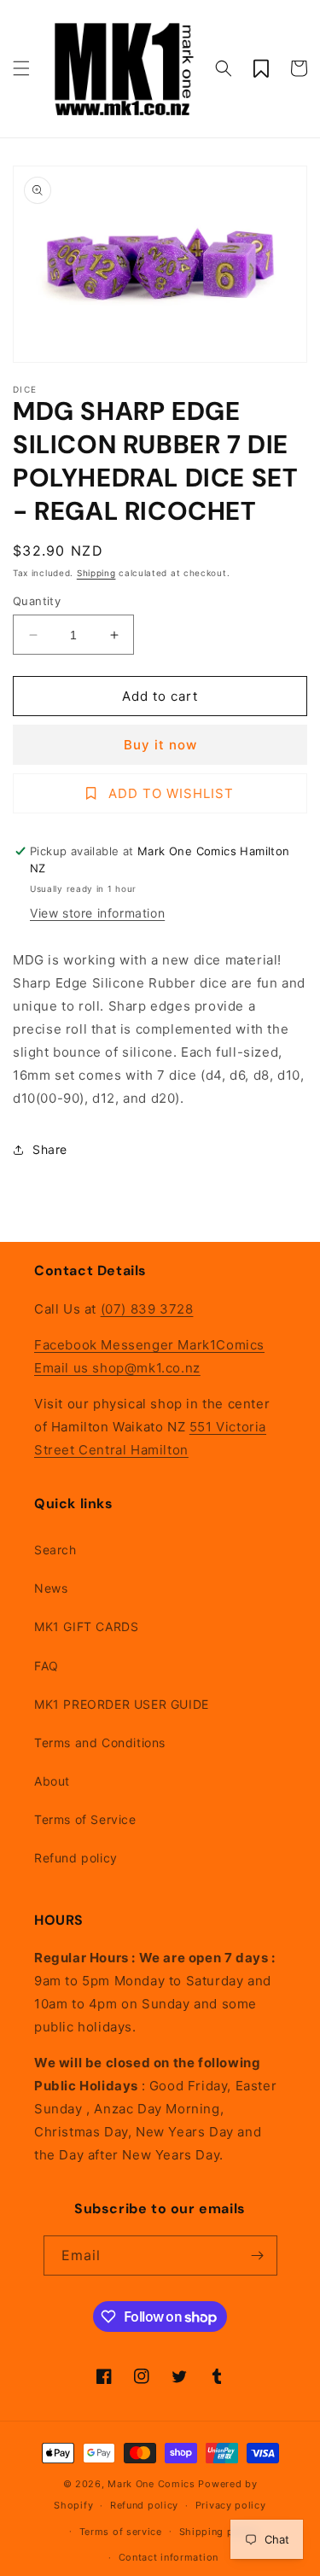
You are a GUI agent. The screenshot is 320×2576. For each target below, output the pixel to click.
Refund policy (76, 1858)
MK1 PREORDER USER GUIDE (122, 1704)
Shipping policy (219, 2532)
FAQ (47, 1666)
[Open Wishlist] (261, 68)
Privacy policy (231, 2505)
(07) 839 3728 (147, 1309)
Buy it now (160, 745)
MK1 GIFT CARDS (86, 1626)
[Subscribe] (258, 2255)
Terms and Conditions (100, 1743)
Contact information (169, 2557)
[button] (21, 68)
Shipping (96, 573)
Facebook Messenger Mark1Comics (149, 1345)
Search (55, 1550)
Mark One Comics (151, 2484)
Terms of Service (85, 1819)
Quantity (37, 601)
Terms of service (121, 2532)
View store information (97, 913)
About (52, 1781)
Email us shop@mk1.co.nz (117, 1368)
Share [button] (50, 1149)
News (51, 1588)
